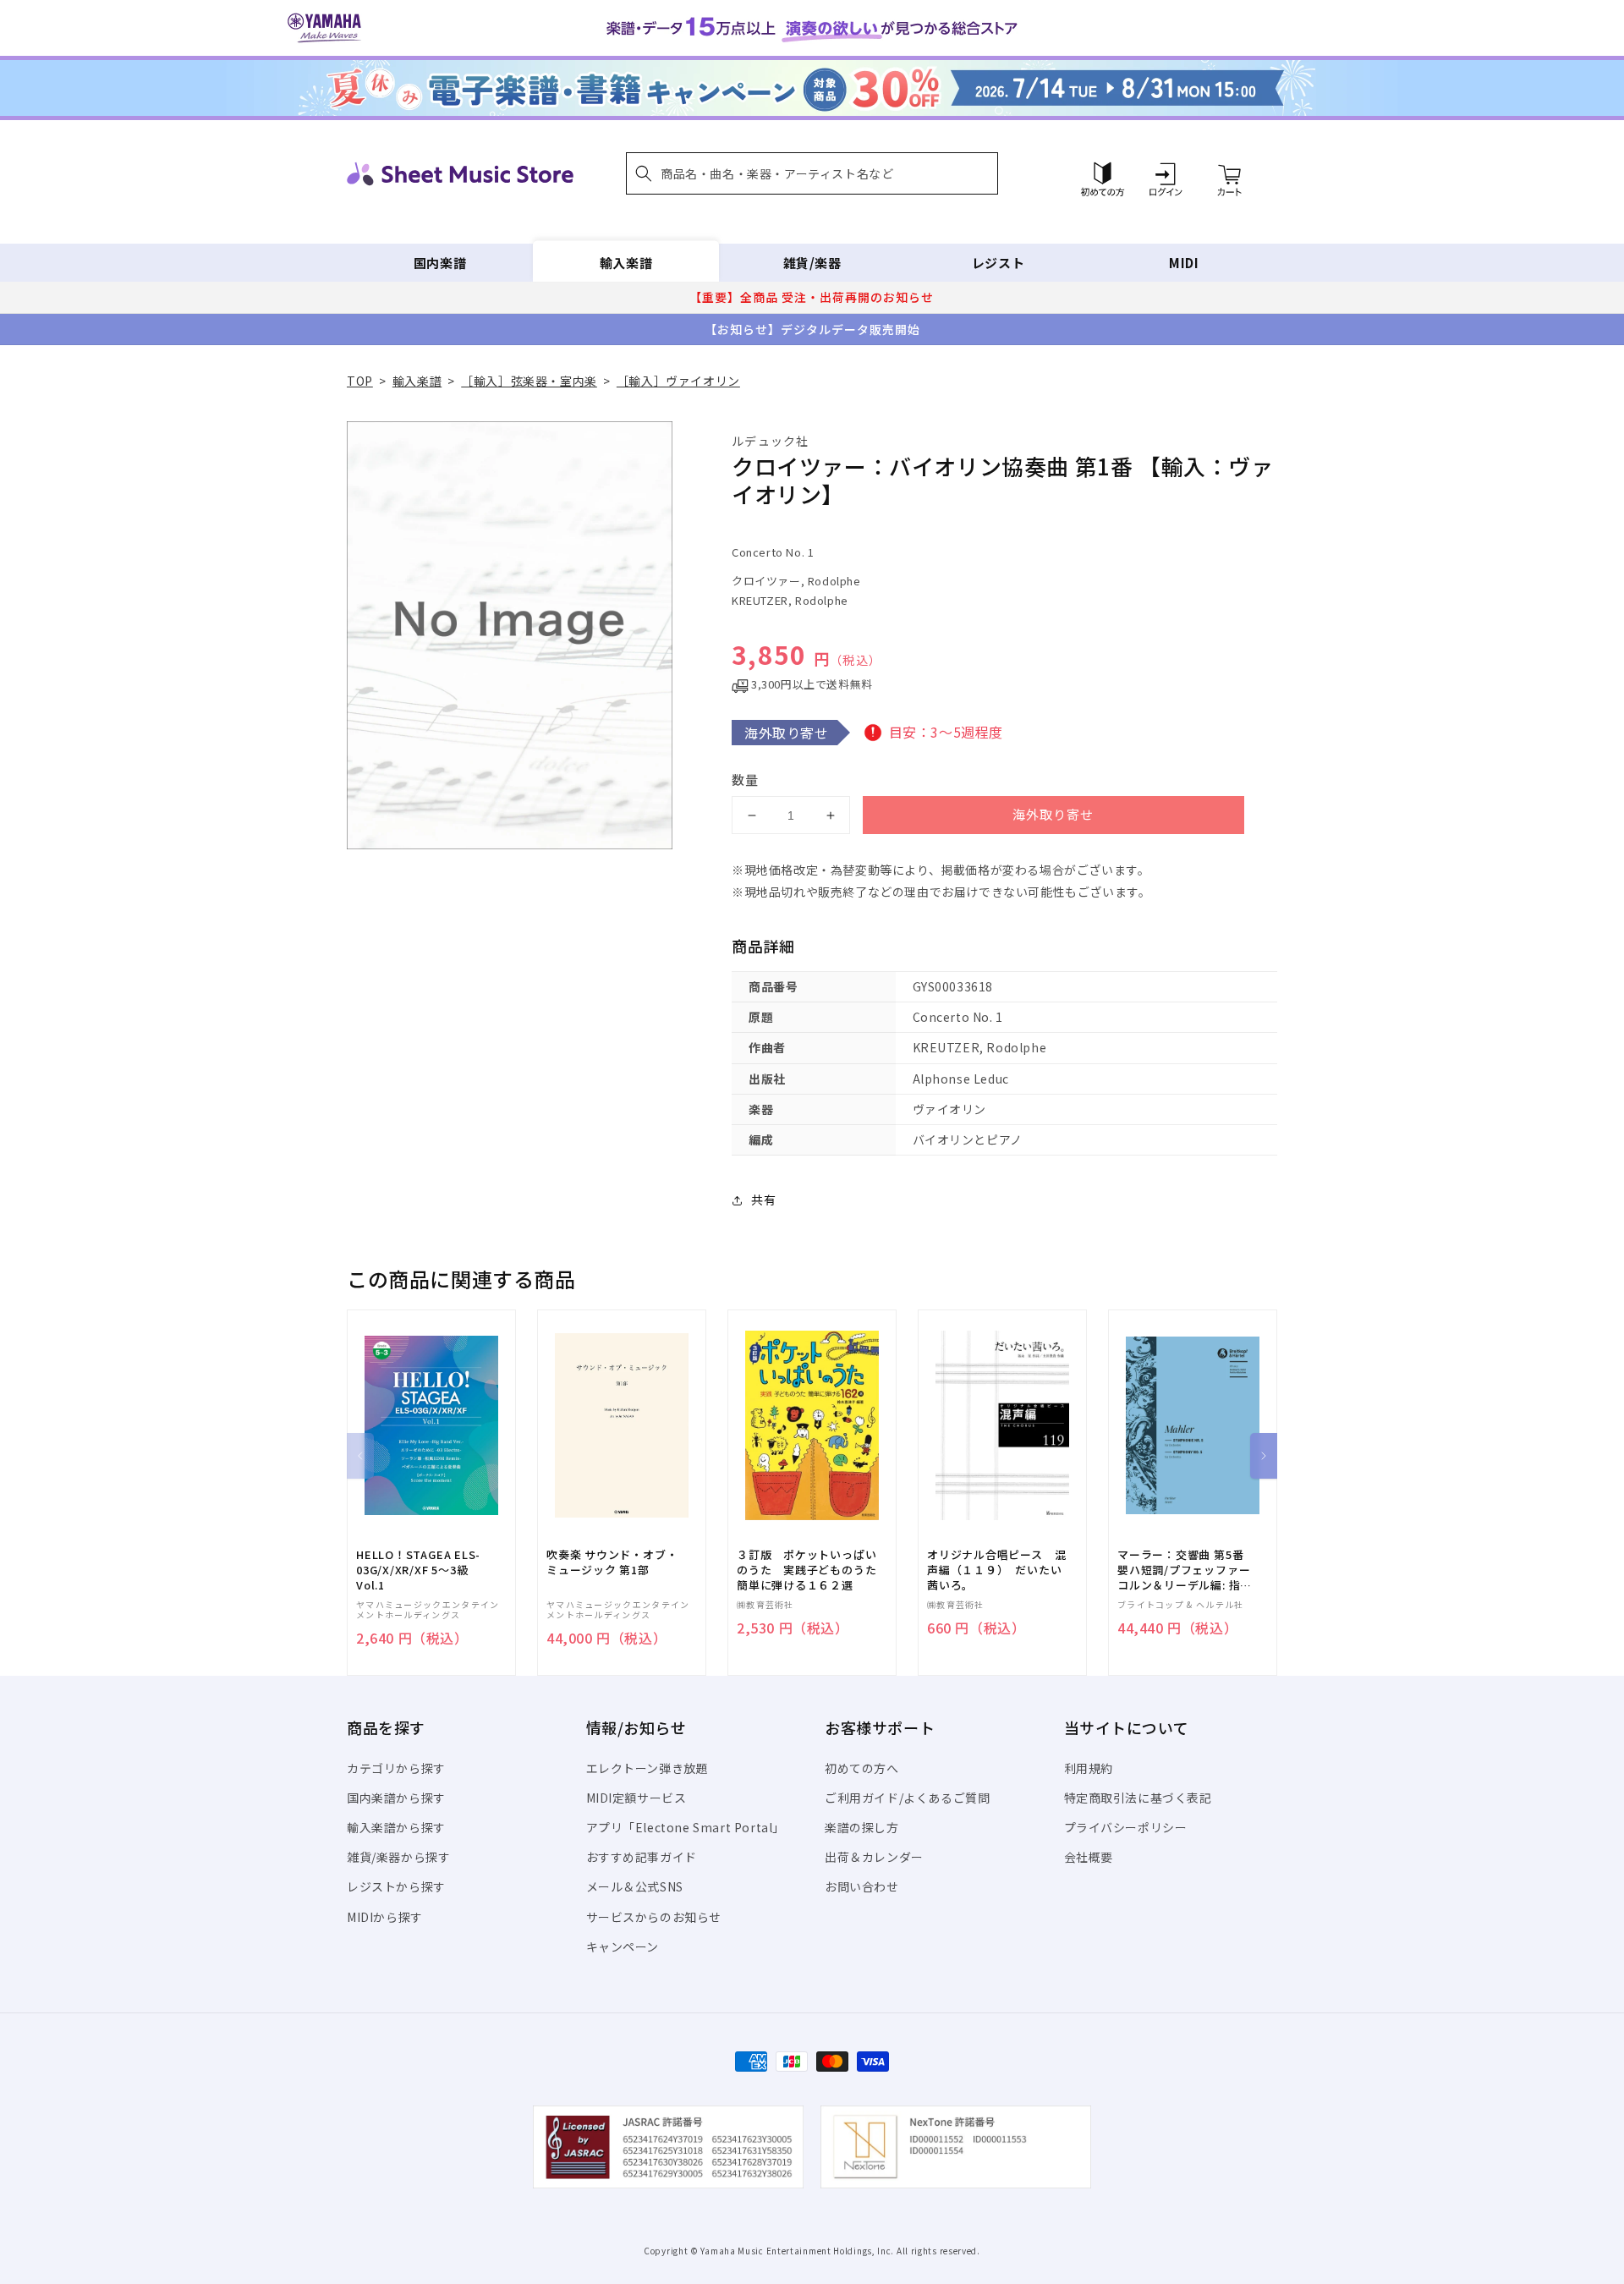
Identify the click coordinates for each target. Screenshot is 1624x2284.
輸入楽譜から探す (396, 1827)
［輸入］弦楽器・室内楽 (529, 381)
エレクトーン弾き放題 (647, 1768)
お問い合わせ (862, 1886)
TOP (360, 381)
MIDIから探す (385, 1917)
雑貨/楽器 (812, 263)
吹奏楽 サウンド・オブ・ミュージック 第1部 (612, 1562)
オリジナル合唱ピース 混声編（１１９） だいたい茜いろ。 (996, 1570)
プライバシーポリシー (1126, 1827)
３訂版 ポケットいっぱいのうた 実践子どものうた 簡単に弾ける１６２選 (812, 1570)
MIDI (1184, 263)
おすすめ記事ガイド (642, 1857)
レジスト (998, 263)
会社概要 (1089, 1857)
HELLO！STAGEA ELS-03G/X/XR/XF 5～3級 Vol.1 (418, 1570)
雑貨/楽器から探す (398, 1857)
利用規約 (1089, 1768)
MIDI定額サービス (636, 1798)
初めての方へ (862, 1768)
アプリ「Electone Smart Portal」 (686, 1827)
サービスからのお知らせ (654, 1917)
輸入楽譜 (626, 263)
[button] (812, 173)
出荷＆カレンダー (874, 1857)
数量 (745, 780)
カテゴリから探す (396, 1768)
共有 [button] (763, 1200)
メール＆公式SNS (635, 1886)
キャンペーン (623, 1946)
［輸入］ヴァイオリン (678, 381)
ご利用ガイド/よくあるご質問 (907, 1798)
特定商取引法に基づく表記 (1138, 1798)
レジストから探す (396, 1886)
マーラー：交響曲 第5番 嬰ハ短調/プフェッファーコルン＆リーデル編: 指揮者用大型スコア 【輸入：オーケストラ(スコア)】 (1185, 1570)
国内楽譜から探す (396, 1798)
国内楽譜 (440, 263)
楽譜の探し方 (862, 1827)
